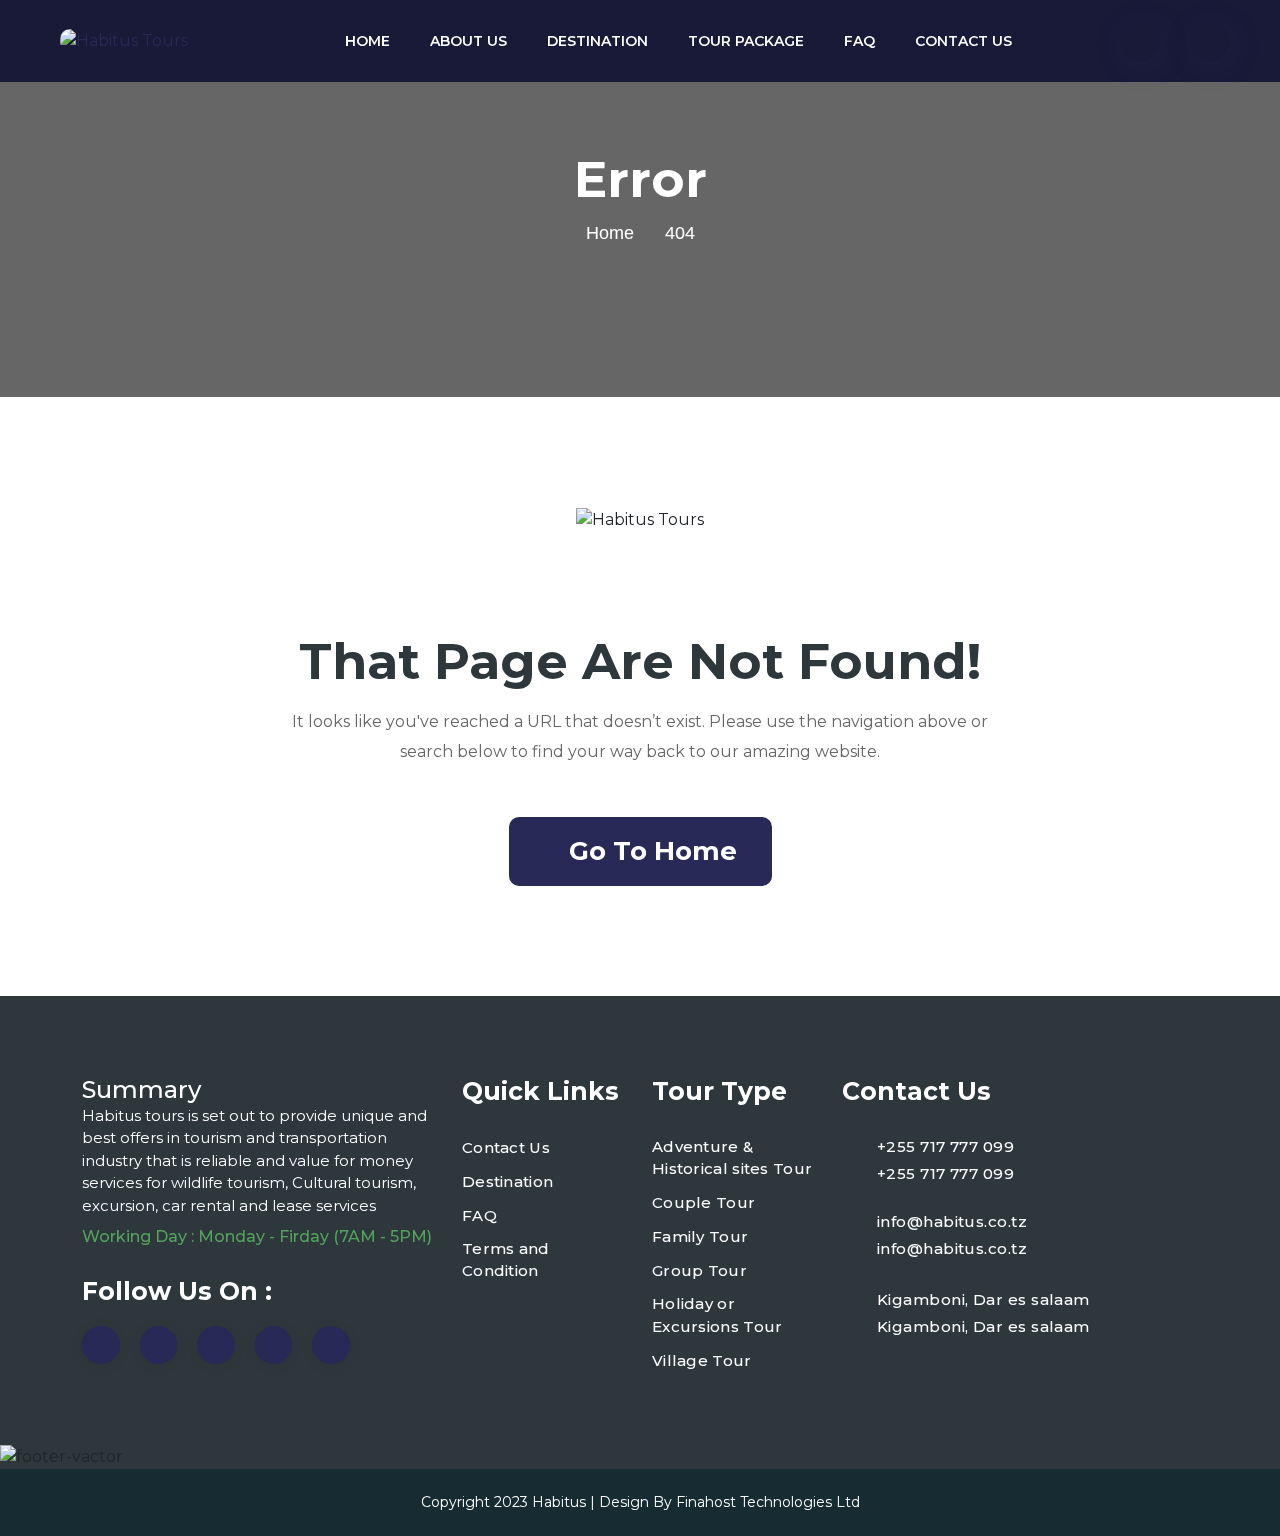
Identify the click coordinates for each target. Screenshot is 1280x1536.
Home (367, 41)
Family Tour (700, 1236)
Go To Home (653, 851)
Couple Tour (703, 1202)
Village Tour (702, 1360)
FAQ (859, 41)
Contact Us (963, 41)
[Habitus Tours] (124, 41)
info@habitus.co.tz (952, 1221)
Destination (597, 41)
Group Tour (699, 1270)
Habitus (559, 1502)
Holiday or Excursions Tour (717, 1315)
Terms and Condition (506, 1260)
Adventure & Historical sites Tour (732, 1158)
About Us (468, 41)
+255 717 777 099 (945, 1146)
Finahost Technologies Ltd (768, 1502)
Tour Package (746, 41)
